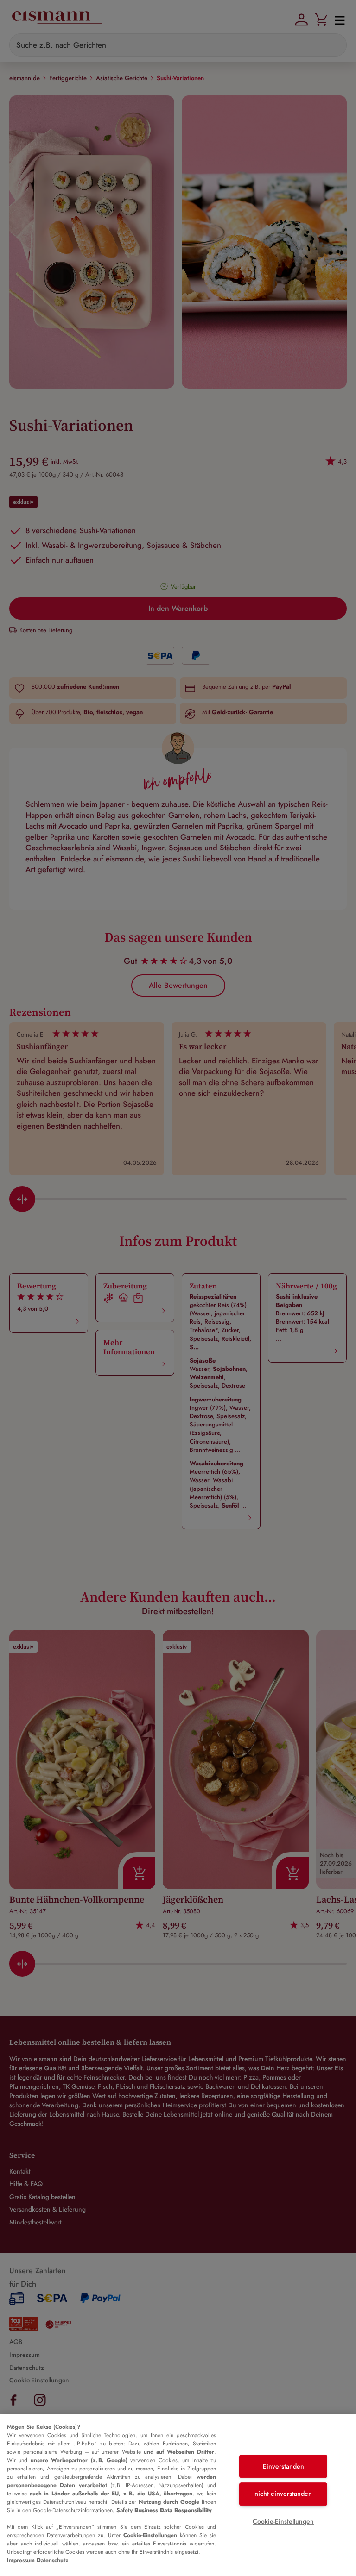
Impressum (21, 2560)
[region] (178, 2495)
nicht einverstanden (283, 2494)
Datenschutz (52, 2560)
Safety (164, 2510)
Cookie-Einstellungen (150, 2535)
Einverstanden (283, 2466)
